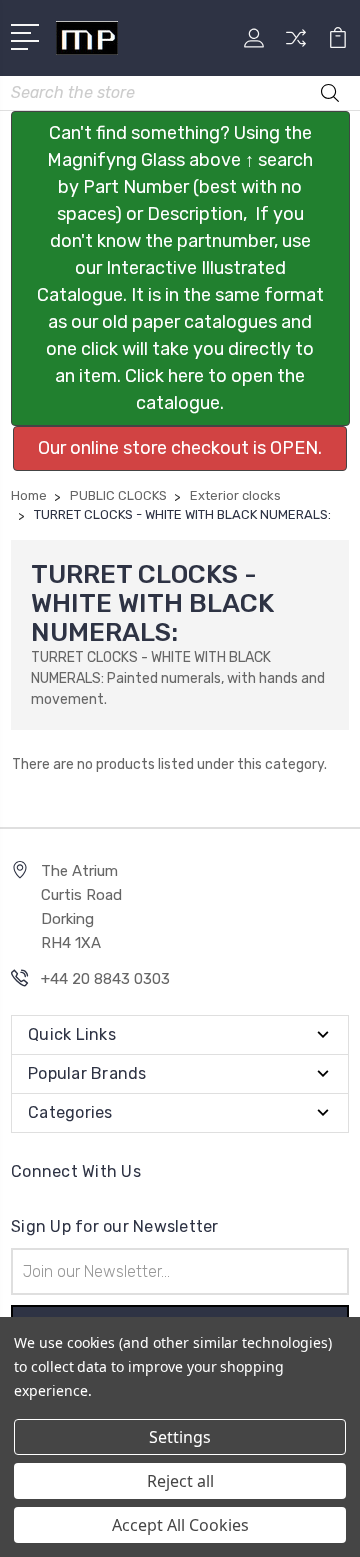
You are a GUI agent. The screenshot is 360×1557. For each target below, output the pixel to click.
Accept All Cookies (180, 1525)
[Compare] (296, 44)
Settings (180, 1437)
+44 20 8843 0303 (105, 979)
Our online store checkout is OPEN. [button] (180, 448)
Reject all (180, 1481)
